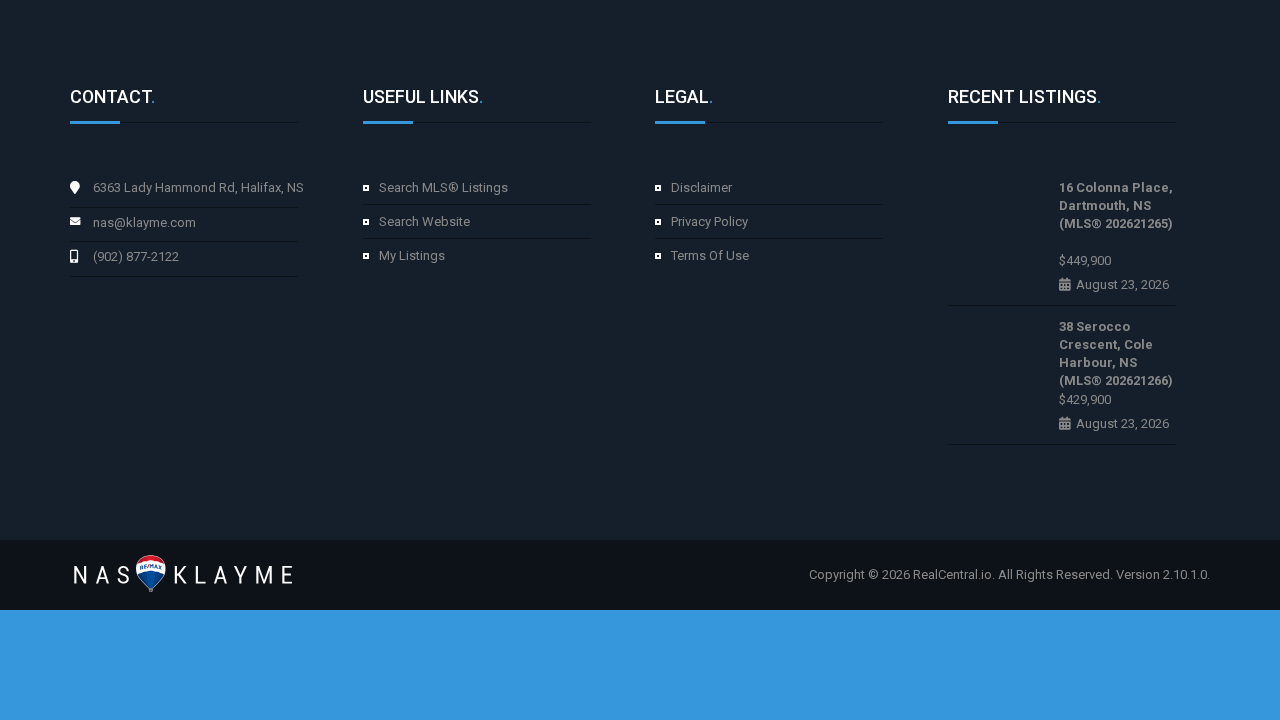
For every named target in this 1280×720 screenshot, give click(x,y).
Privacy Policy (709, 221)
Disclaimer (701, 187)
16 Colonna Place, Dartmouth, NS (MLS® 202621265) (1116, 205)
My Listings (412, 255)
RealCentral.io (952, 574)
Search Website (424, 221)
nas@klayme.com (144, 222)
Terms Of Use (710, 255)
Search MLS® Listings (443, 187)
